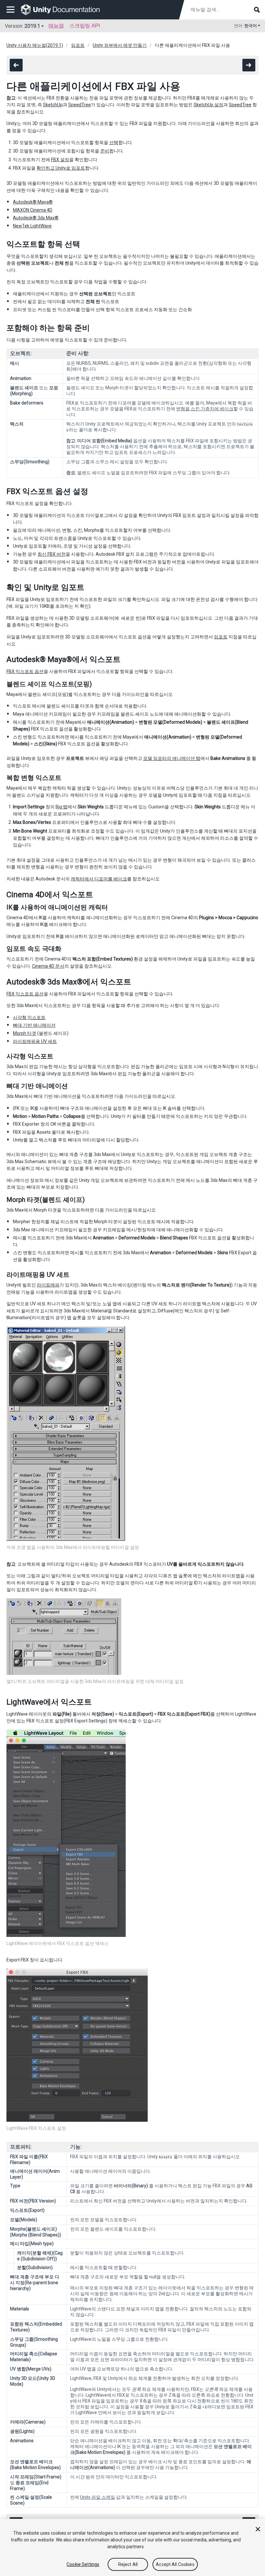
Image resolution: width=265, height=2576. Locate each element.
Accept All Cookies (175, 2564)
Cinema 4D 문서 (48, 966)
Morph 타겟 (25, 1033)
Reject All (128, 2564)
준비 (105, 151)
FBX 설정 (60, 160)
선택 (114, 142)
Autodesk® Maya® (33, 202)
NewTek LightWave (32, 226)
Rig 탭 (62, 807)
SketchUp (53, 105)
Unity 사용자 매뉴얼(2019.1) (35, 45)
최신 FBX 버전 (52, 554)
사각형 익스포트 (29, 1017)
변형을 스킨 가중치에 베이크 (205, 409)
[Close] (258, 2529)
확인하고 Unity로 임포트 (61, 168)
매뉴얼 (56, 26)
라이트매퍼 (48, 1285)
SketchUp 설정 (208, 105)
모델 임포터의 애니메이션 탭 (172, 758)
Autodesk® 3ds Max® (36, 218)
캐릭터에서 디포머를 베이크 (99, 879)
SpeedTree (79, 105)
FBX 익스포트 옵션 (25, 671)
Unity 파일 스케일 (98, 2497)
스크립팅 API (85, 26)
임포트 (78, 45)
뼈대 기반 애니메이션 (34, 1025)
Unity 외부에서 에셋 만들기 (120, 45)
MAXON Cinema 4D (33, 210)
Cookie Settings (83, 2564)
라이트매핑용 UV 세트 (35, 1041)
